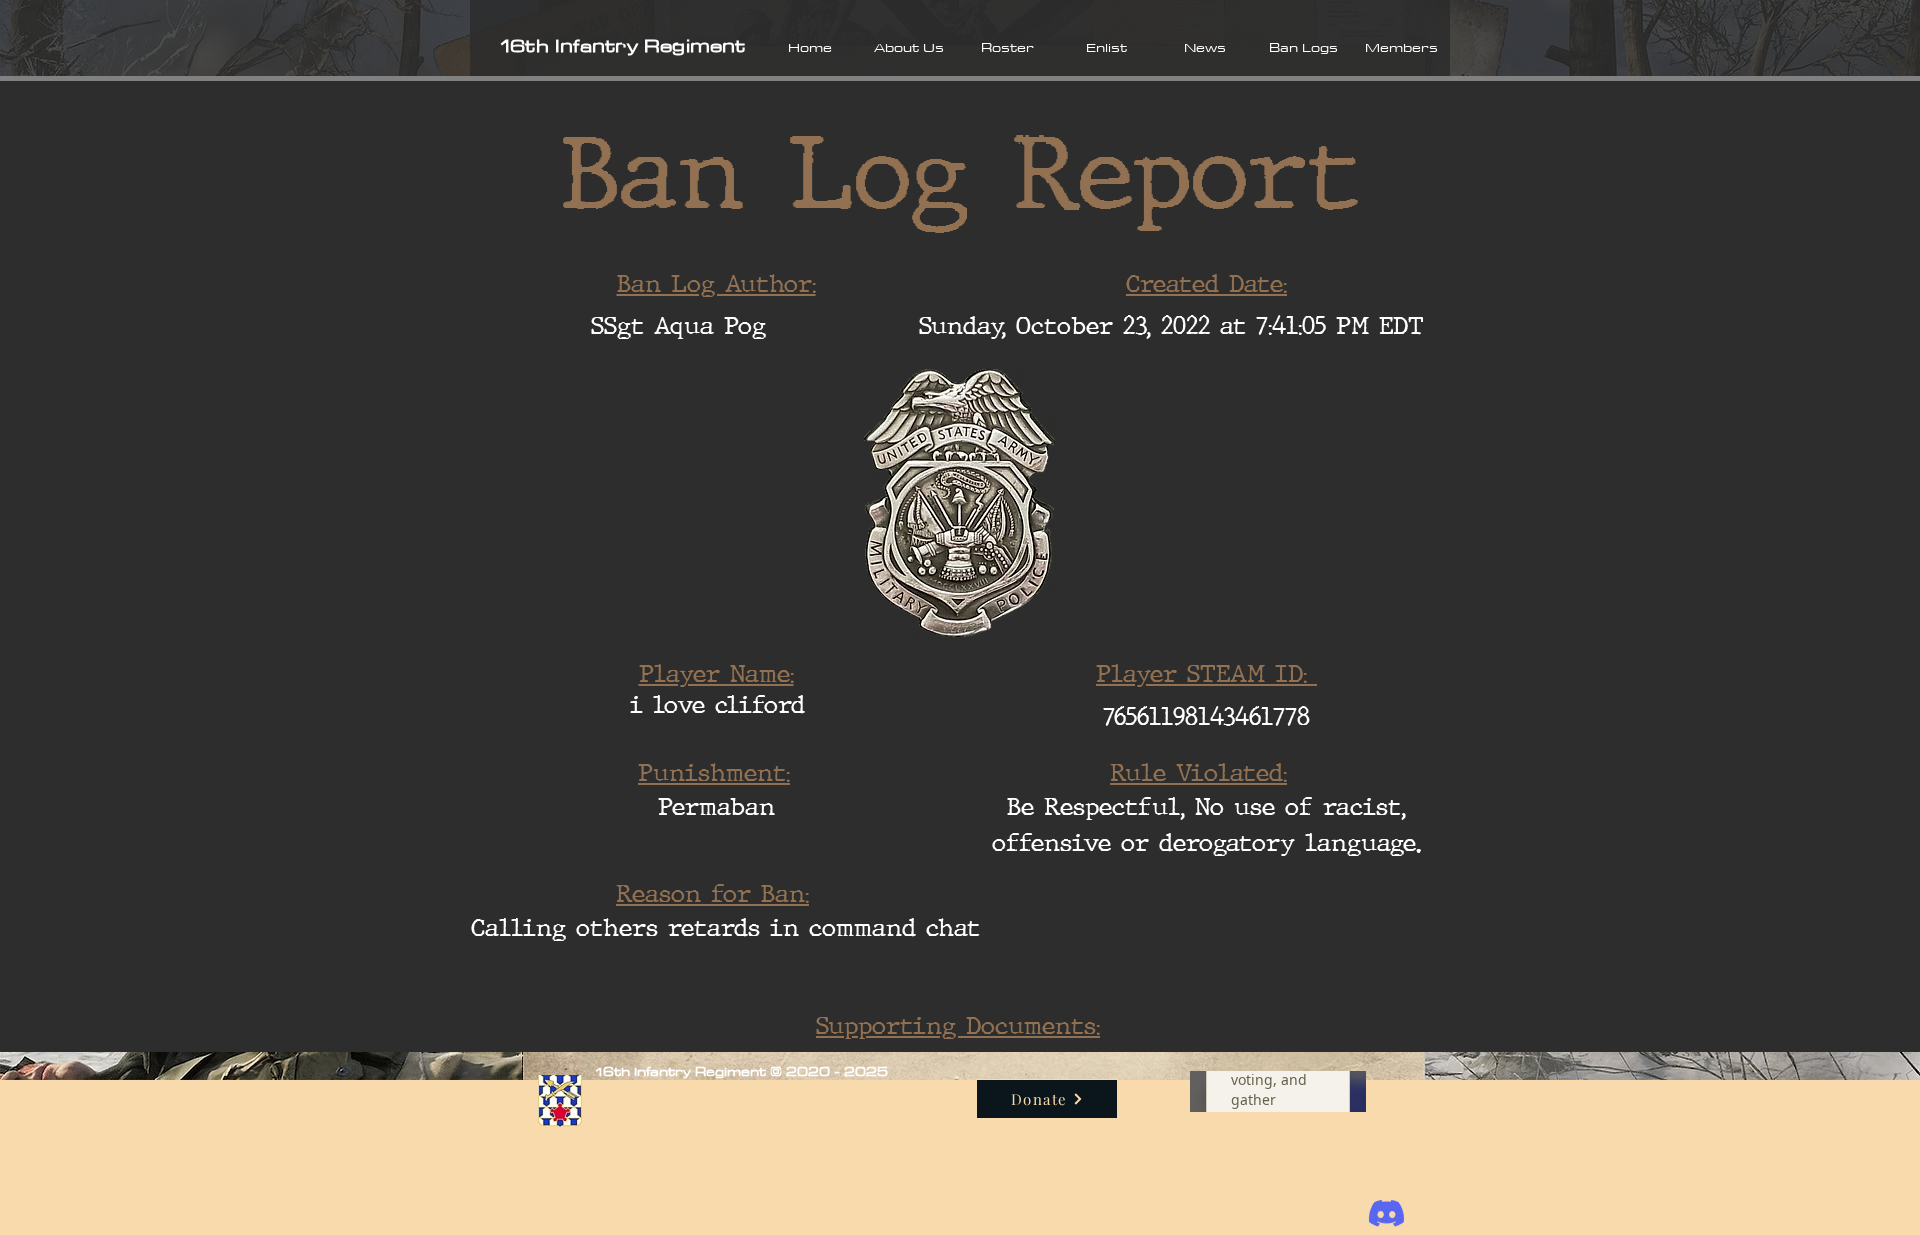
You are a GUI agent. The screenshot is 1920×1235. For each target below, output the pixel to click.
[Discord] (1386, 1213)
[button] (908, 47)
